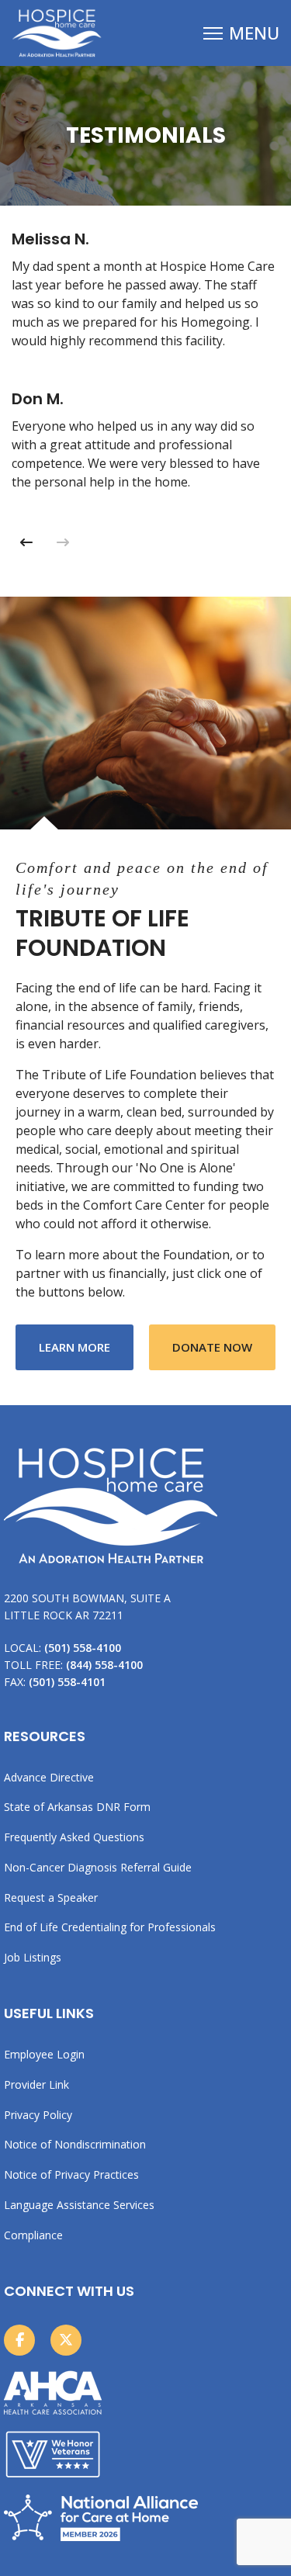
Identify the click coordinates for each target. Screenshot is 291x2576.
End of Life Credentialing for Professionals (110, 1927)
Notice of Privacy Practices (71, 2174)
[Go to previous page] (26, 542)
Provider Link (36, 2084)
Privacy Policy (38, 2115)
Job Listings (33, 1957)
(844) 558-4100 (104, 1665)
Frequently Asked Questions (74, 1837)
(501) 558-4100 (83, 1648)
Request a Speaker (51, 1897)
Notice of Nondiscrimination (75, 2144)
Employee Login (44, 2054)
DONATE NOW (212, 1347)
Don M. (38, 399)
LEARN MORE (86, 1347)
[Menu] (241, 33)
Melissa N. (50, 239)
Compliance (33, 2235)
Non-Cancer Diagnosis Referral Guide (98, 1867)
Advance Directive (49, 1777)
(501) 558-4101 (67, 1682)
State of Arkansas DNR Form (77, 1807)
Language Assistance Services (79, 2205)
